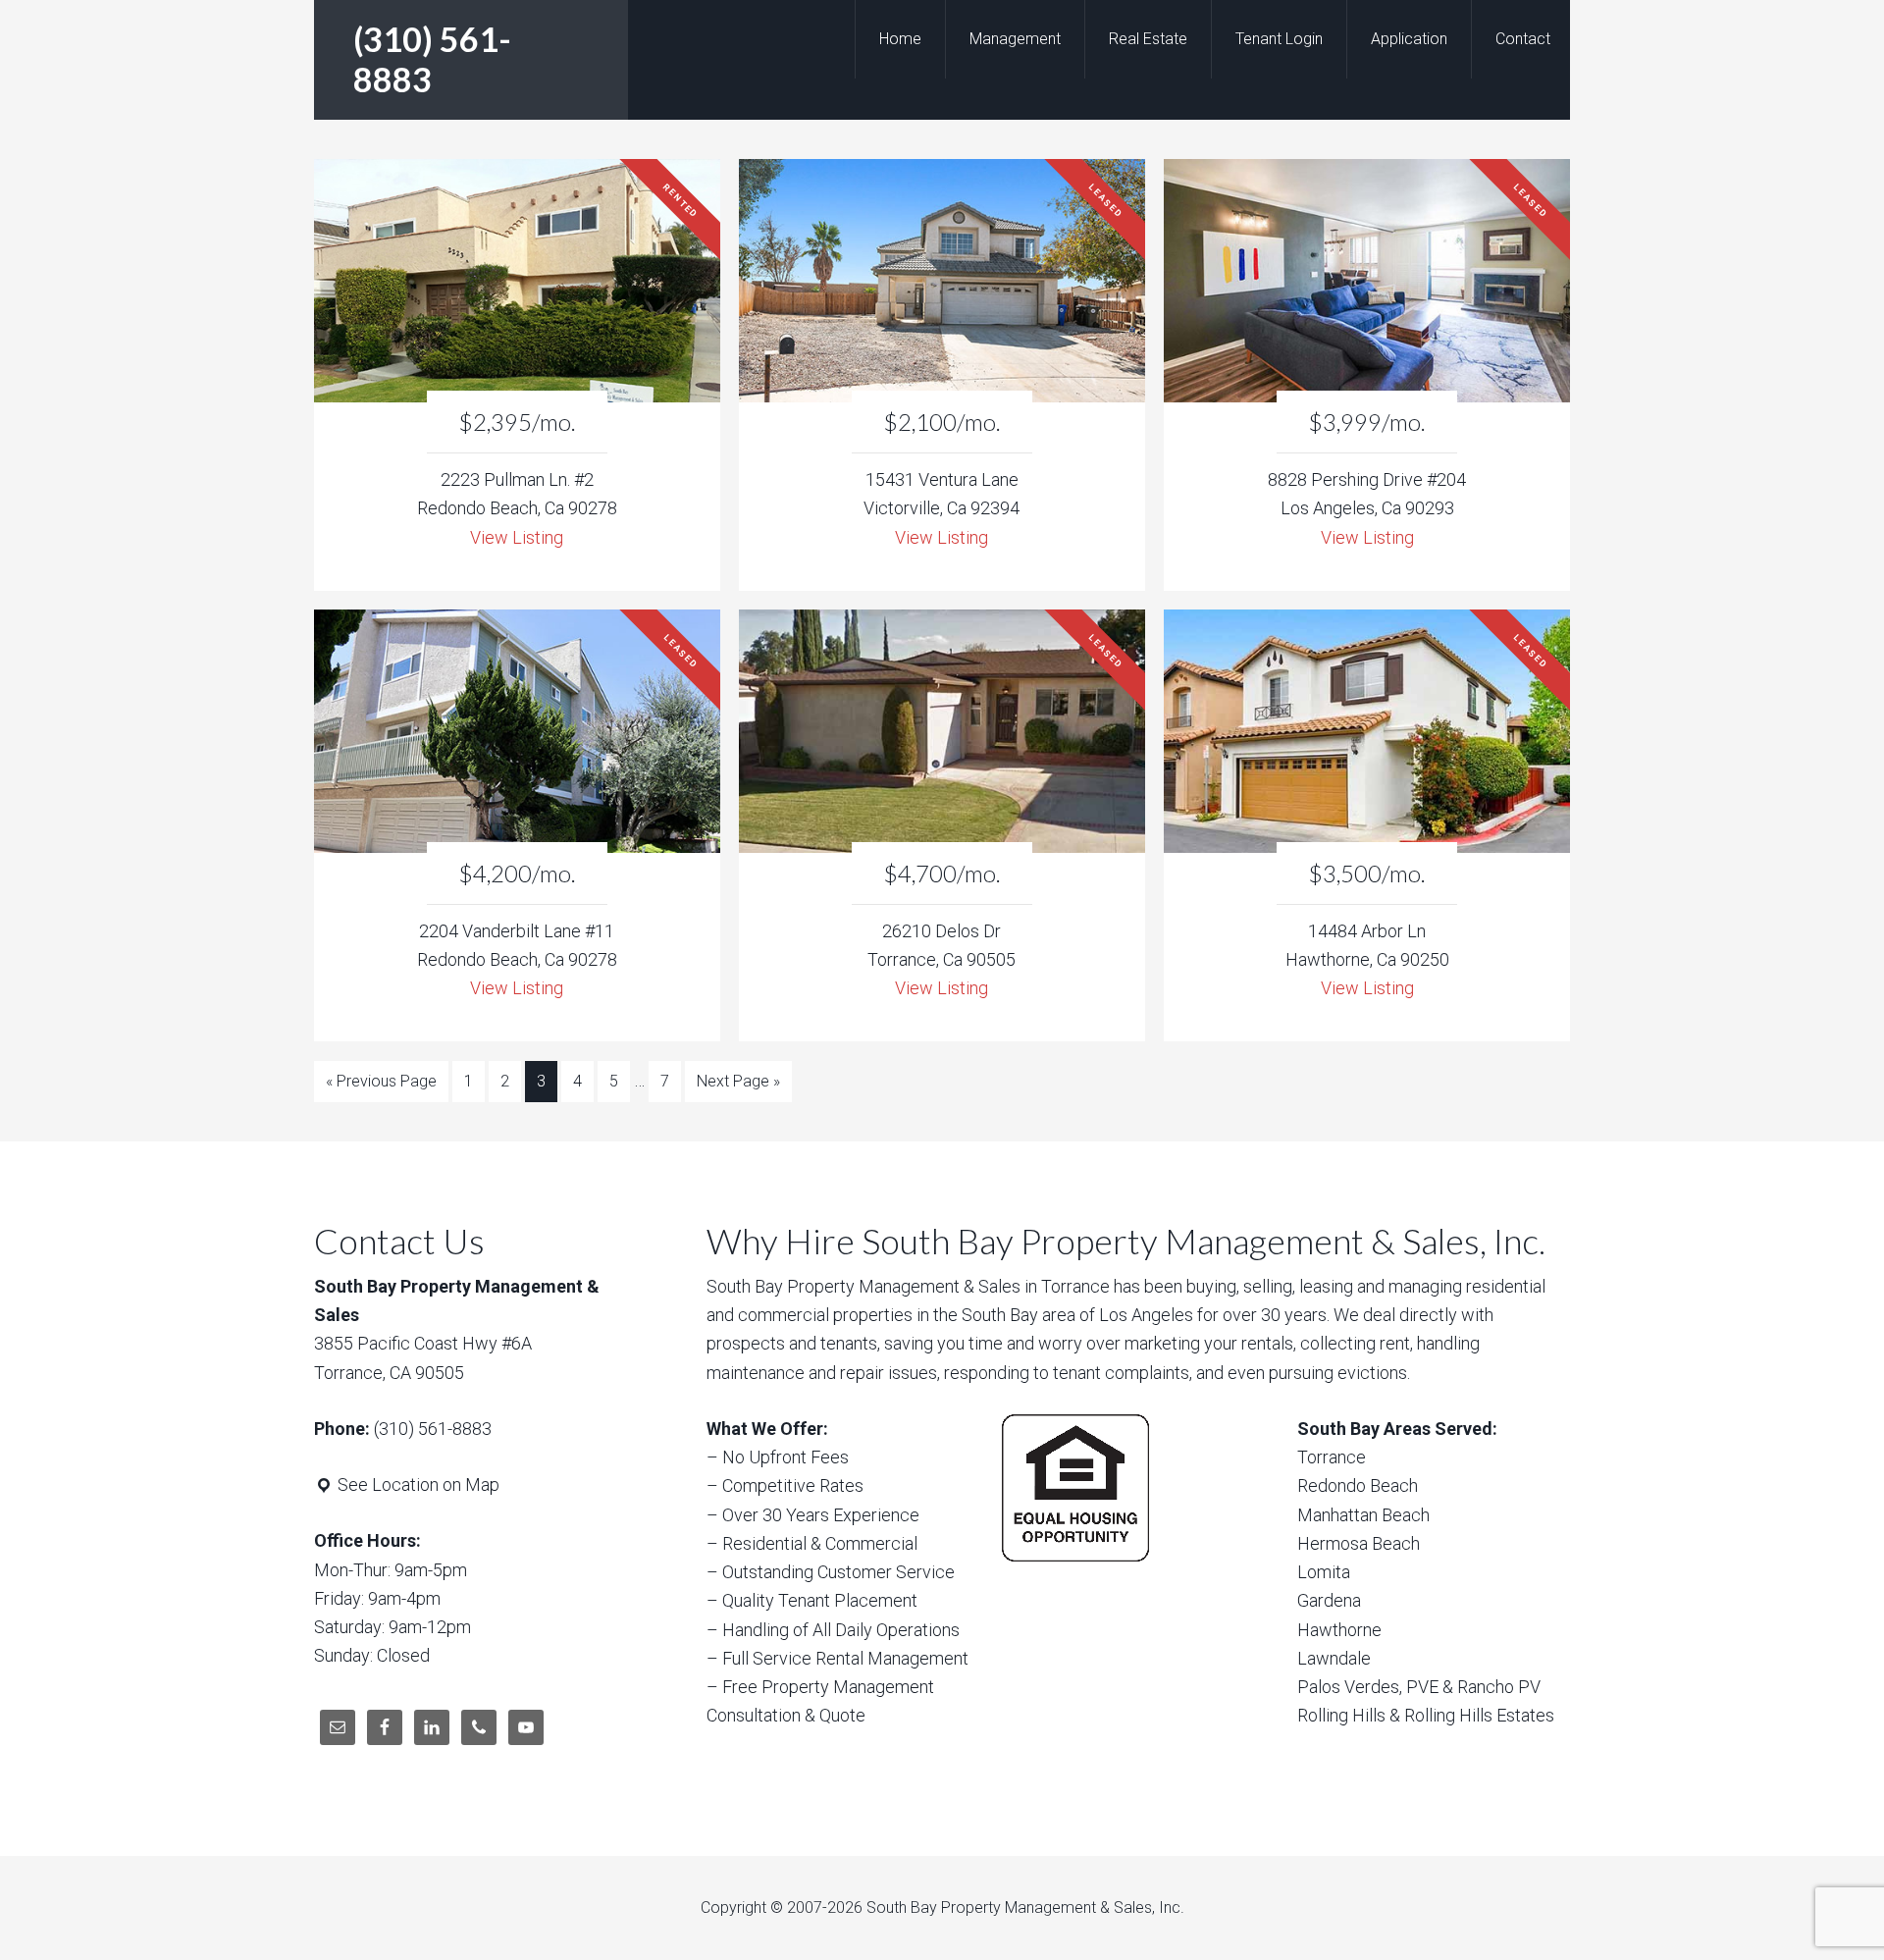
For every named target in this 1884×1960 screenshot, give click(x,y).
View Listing (517, 537)
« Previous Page (381, 1081)
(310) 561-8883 (432, 59)
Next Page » (738, 1081)
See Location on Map (417, 1484)
